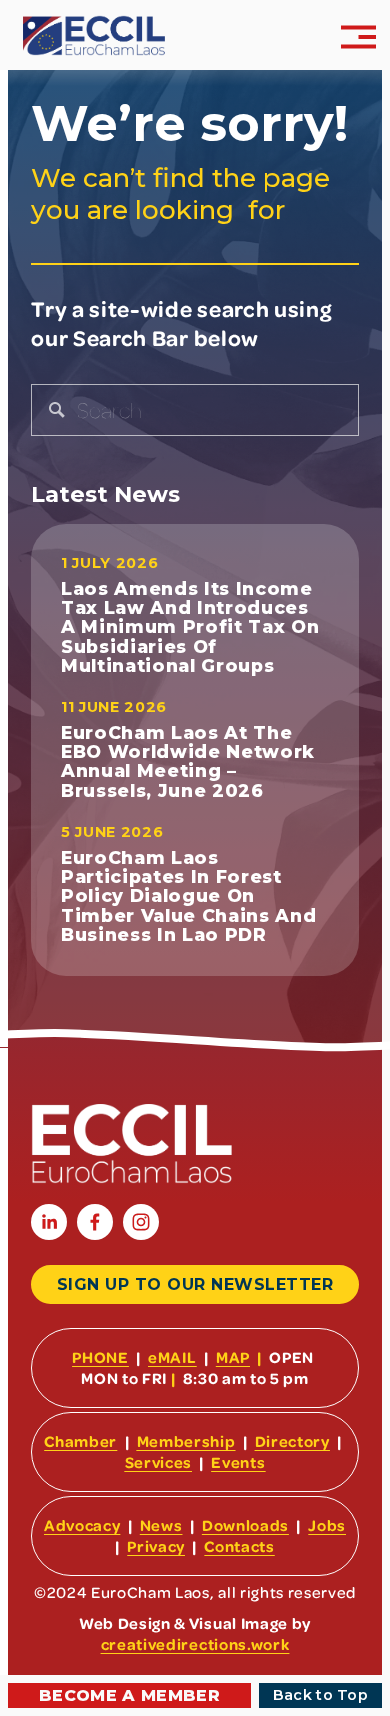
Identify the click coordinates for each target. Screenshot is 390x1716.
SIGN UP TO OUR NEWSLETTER (195, 1284)
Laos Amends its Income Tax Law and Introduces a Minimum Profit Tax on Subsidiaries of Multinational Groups (190, 627)
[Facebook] (95, 1222)
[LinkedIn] (49, 1222)
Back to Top (320, 1695)
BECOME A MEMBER (129, 1695)
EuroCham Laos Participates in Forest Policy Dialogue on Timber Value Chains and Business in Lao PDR (189, 896)
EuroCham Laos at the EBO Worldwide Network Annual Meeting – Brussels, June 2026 (188, 761)
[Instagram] (141, 1222)
